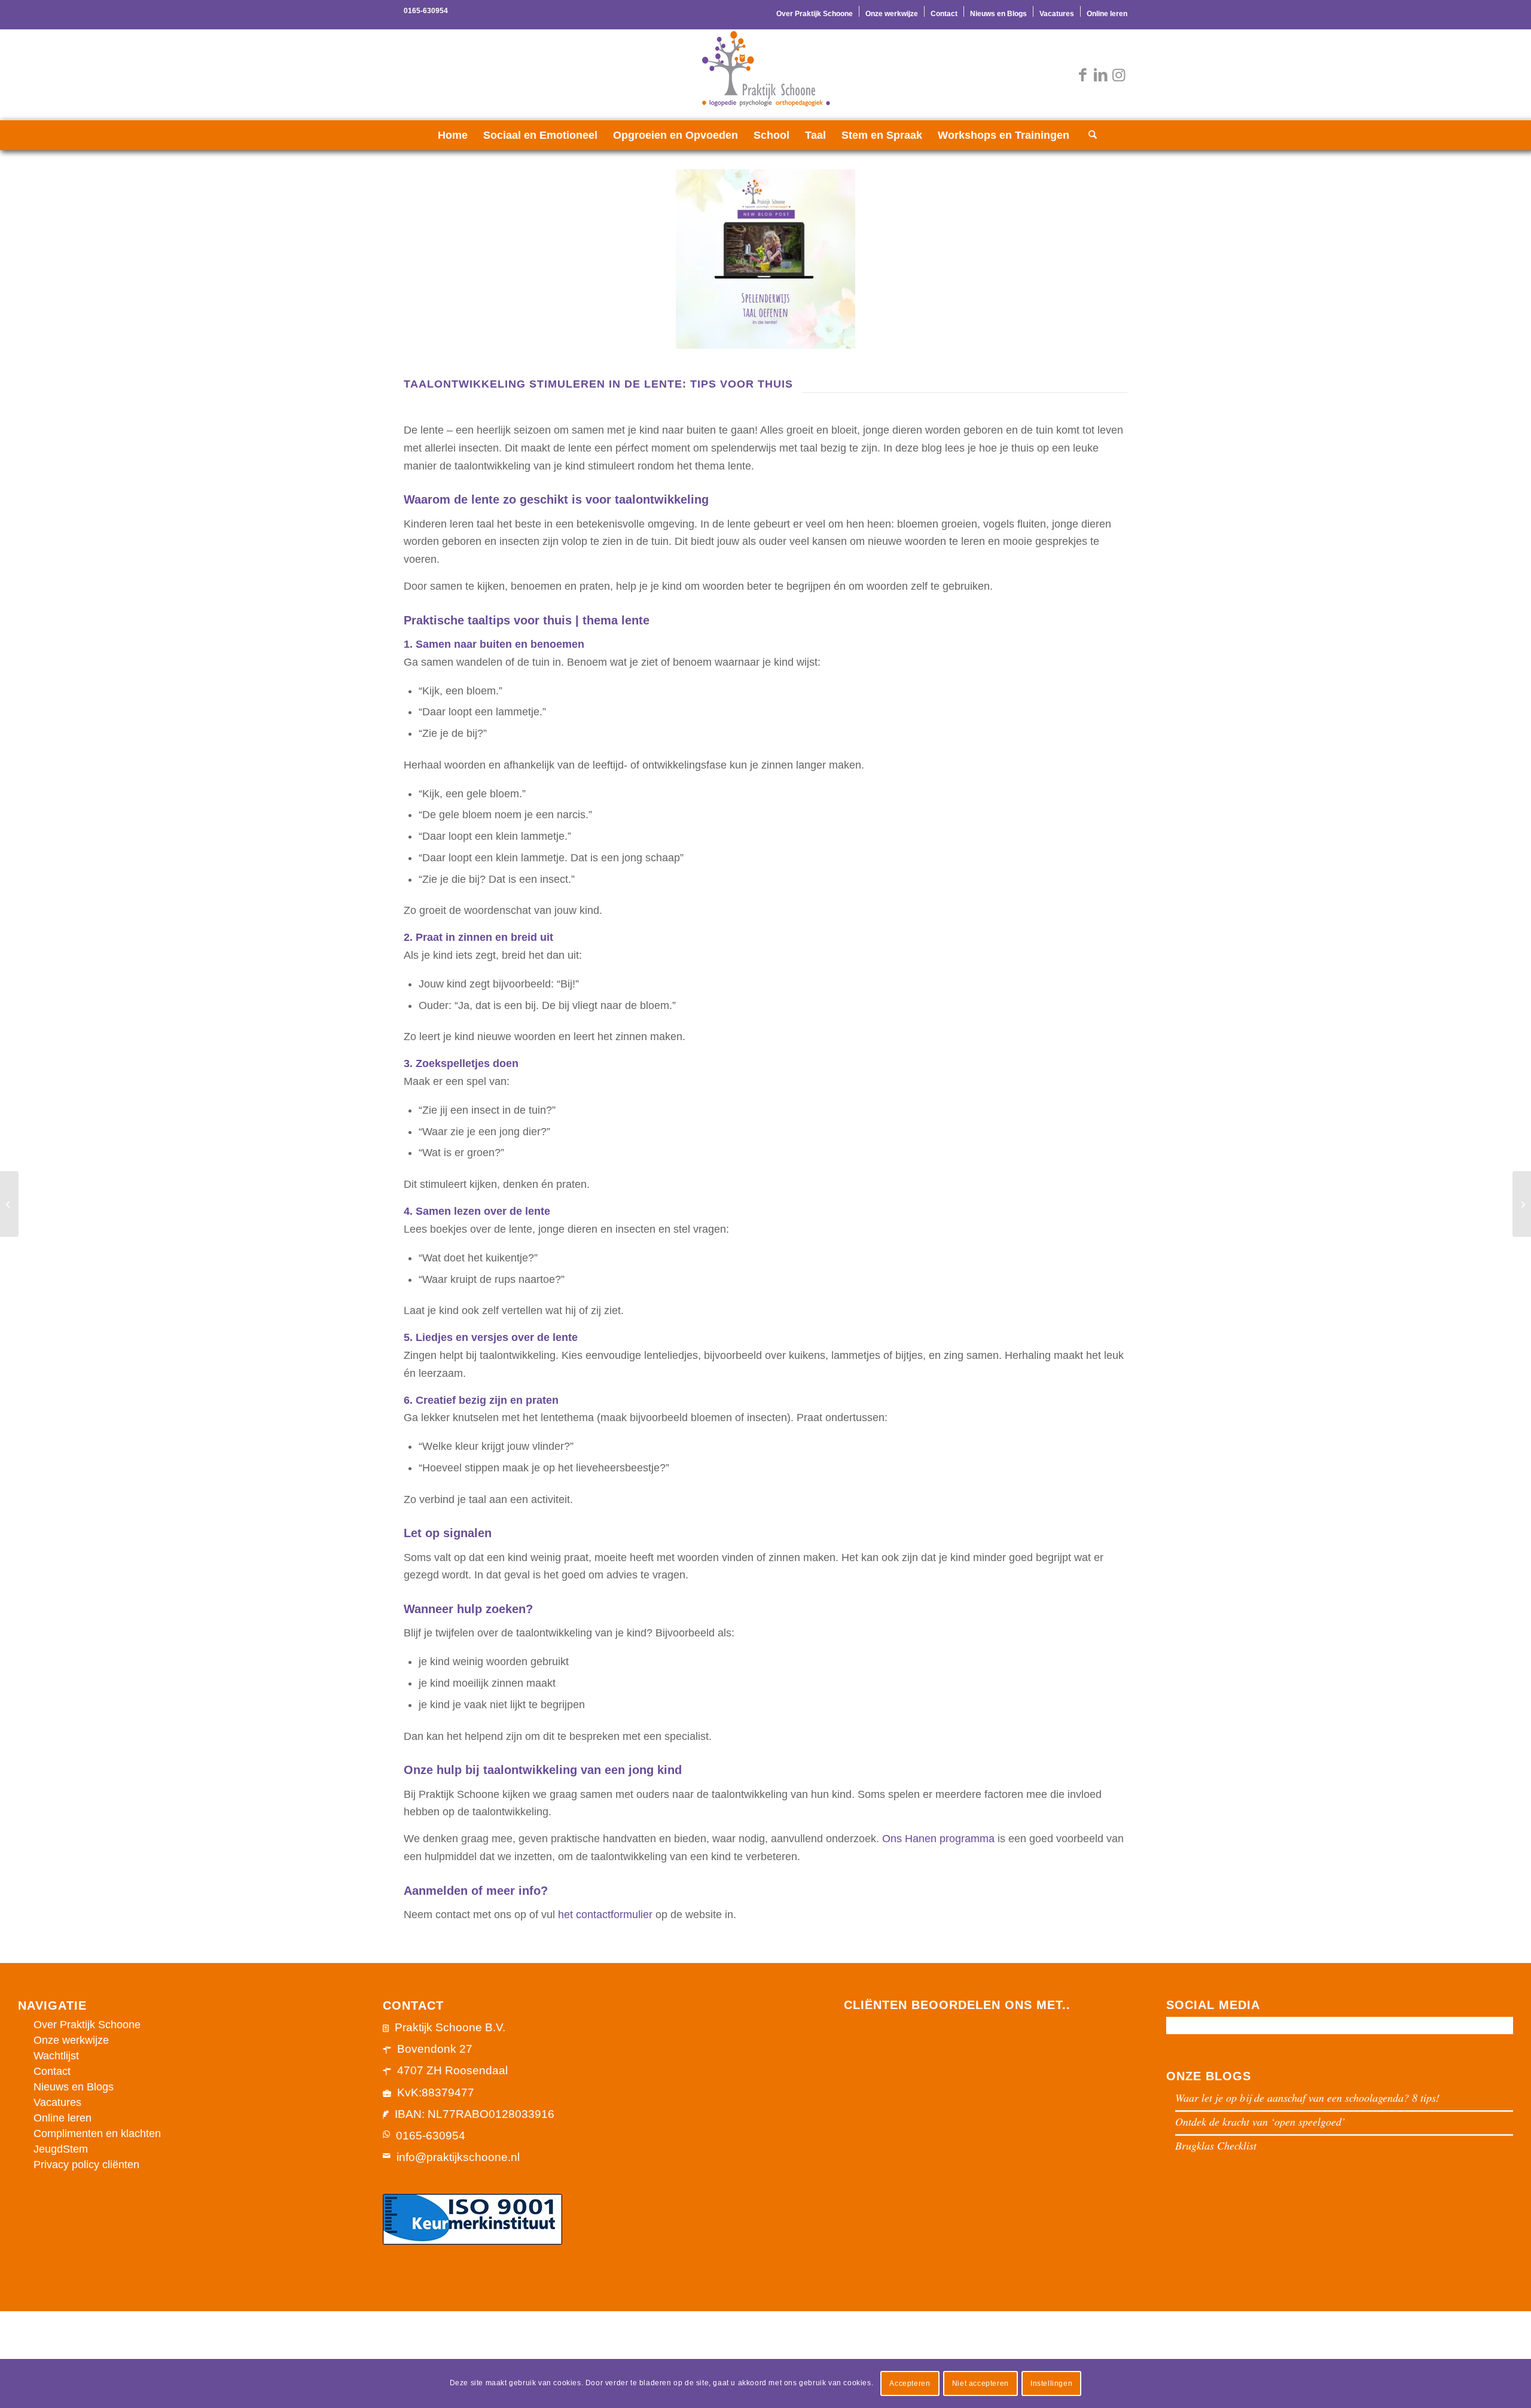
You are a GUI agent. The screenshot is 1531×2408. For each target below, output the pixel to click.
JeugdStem (61, 2149)
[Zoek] (1089, 135)
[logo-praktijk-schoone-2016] (765, 75)
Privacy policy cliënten (86, 2165)
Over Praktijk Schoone (815, 14)
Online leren (1107, 14)
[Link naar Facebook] (1082, 75)
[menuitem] (815, 11)
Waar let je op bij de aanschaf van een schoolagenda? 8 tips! (1307, 2098)
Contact (944, 14)
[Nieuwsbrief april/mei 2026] (1522, 1204)
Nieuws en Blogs (998, 14)
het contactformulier (605, 1915)
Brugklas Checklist (1216, 2145)
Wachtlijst (56, 2056)
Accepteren (910, 2383)
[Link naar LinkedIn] (1100, 75)
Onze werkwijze (892, 14)
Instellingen (1051, 2383)
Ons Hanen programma (938, 1839)
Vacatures (1057, 14)
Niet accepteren (980, 2383)
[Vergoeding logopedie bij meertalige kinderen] (9, 1204)
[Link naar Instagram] (1118, 75)
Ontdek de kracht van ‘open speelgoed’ (1260, 2122)
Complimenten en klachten (97, 2133)
